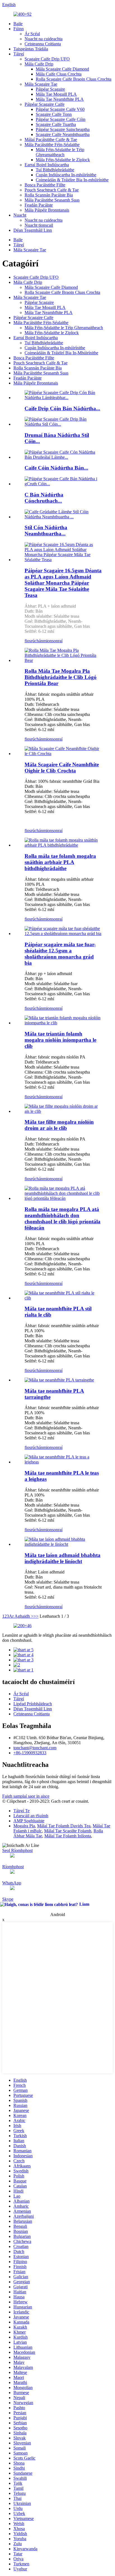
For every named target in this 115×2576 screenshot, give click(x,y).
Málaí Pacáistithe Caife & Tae (51, 140)
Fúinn (19, 29)
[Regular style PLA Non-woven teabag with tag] (63, 1298)
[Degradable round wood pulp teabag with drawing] (63, 1544)
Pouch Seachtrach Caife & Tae (52, 190)
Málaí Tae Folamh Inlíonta (68, 1836)
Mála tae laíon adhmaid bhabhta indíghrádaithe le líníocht (63, 1558)
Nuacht (20, 215)
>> (36, 1616)
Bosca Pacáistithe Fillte (45, 185)
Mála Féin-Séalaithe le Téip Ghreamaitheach (60, 152)
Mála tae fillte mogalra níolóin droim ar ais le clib (59, 1125)
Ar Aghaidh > (21, 1616)
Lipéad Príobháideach (33, 1704)
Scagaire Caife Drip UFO (47, 59)
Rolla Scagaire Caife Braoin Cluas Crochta (74, 79)
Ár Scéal (32, 34)
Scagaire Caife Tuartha (56, 124)
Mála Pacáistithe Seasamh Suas (52, 200)
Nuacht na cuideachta (44, 39)
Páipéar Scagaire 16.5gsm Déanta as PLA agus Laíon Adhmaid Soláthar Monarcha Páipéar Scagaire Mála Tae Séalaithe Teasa (63, 583)
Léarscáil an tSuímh (31, 1816)
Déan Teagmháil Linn (33, 230)
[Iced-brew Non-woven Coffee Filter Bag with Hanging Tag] (63, 754)
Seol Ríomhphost (17, 1850)
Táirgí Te (21, 1811)
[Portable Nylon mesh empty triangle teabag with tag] (63, 1023)
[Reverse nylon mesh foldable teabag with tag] (63, 1111)
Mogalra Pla (24, 1826)
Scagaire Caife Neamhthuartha (63, 134)
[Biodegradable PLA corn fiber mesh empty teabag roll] (63, 845)
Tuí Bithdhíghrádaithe (55, 170)
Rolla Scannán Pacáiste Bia (49, 195)
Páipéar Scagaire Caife (45, 104)
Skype (8, 1899)
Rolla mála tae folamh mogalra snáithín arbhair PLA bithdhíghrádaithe (60, 862)
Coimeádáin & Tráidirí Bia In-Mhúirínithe (61, 353)
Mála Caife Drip (39, 64)
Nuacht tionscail (39, 225)
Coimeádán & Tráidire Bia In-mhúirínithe (72, 180)
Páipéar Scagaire (50, 89)
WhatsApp (12, 1883)
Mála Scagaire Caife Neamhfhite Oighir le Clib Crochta (62, 768)
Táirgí (19, 54)
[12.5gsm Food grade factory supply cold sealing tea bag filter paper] (63, 934)
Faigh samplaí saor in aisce (26, 1796)
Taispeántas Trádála (31, 49)
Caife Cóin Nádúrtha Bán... (56, 468)
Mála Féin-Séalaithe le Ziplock (63, 160)
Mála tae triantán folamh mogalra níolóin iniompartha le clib (60, 1040)
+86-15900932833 (30, 1753)
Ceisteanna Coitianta (43, 44)
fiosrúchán (34, 641)
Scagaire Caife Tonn (54, 114)
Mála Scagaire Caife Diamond (62, 69)
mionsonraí (53, 641)
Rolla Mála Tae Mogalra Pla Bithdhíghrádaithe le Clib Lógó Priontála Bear (61, 677)
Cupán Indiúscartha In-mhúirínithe (66, 175)
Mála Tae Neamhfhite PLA (60, 99)
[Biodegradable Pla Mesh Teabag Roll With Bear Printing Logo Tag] (63, 660)
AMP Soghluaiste (29, 1821)
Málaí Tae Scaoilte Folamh (68, 1831)
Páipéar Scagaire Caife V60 (60, 109)
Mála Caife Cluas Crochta (59, 74)
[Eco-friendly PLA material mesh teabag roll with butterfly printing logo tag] (63, 1198)
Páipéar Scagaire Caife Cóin (61, 119)
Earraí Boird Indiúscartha (47, 165)
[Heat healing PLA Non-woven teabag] (63, 1462)
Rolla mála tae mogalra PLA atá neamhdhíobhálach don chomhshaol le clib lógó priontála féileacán (63, 1218)
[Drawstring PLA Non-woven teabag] (59, 1380)
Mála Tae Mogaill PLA (56, 94)
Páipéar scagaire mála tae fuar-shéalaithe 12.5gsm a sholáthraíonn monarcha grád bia (60, 954)
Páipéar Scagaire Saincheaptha (63, 129)
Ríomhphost (13, 1867)
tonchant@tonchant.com (35, 1748)
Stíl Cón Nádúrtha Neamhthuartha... (46, 531)
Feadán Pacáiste (39, 205)
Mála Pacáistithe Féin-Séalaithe (52, 145)
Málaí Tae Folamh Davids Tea (64, 1826)
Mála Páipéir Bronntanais (47, 210)
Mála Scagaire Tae (41, 84)
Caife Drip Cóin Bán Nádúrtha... (62, 408)
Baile (18, 24)
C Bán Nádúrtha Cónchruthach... (44, 498)
